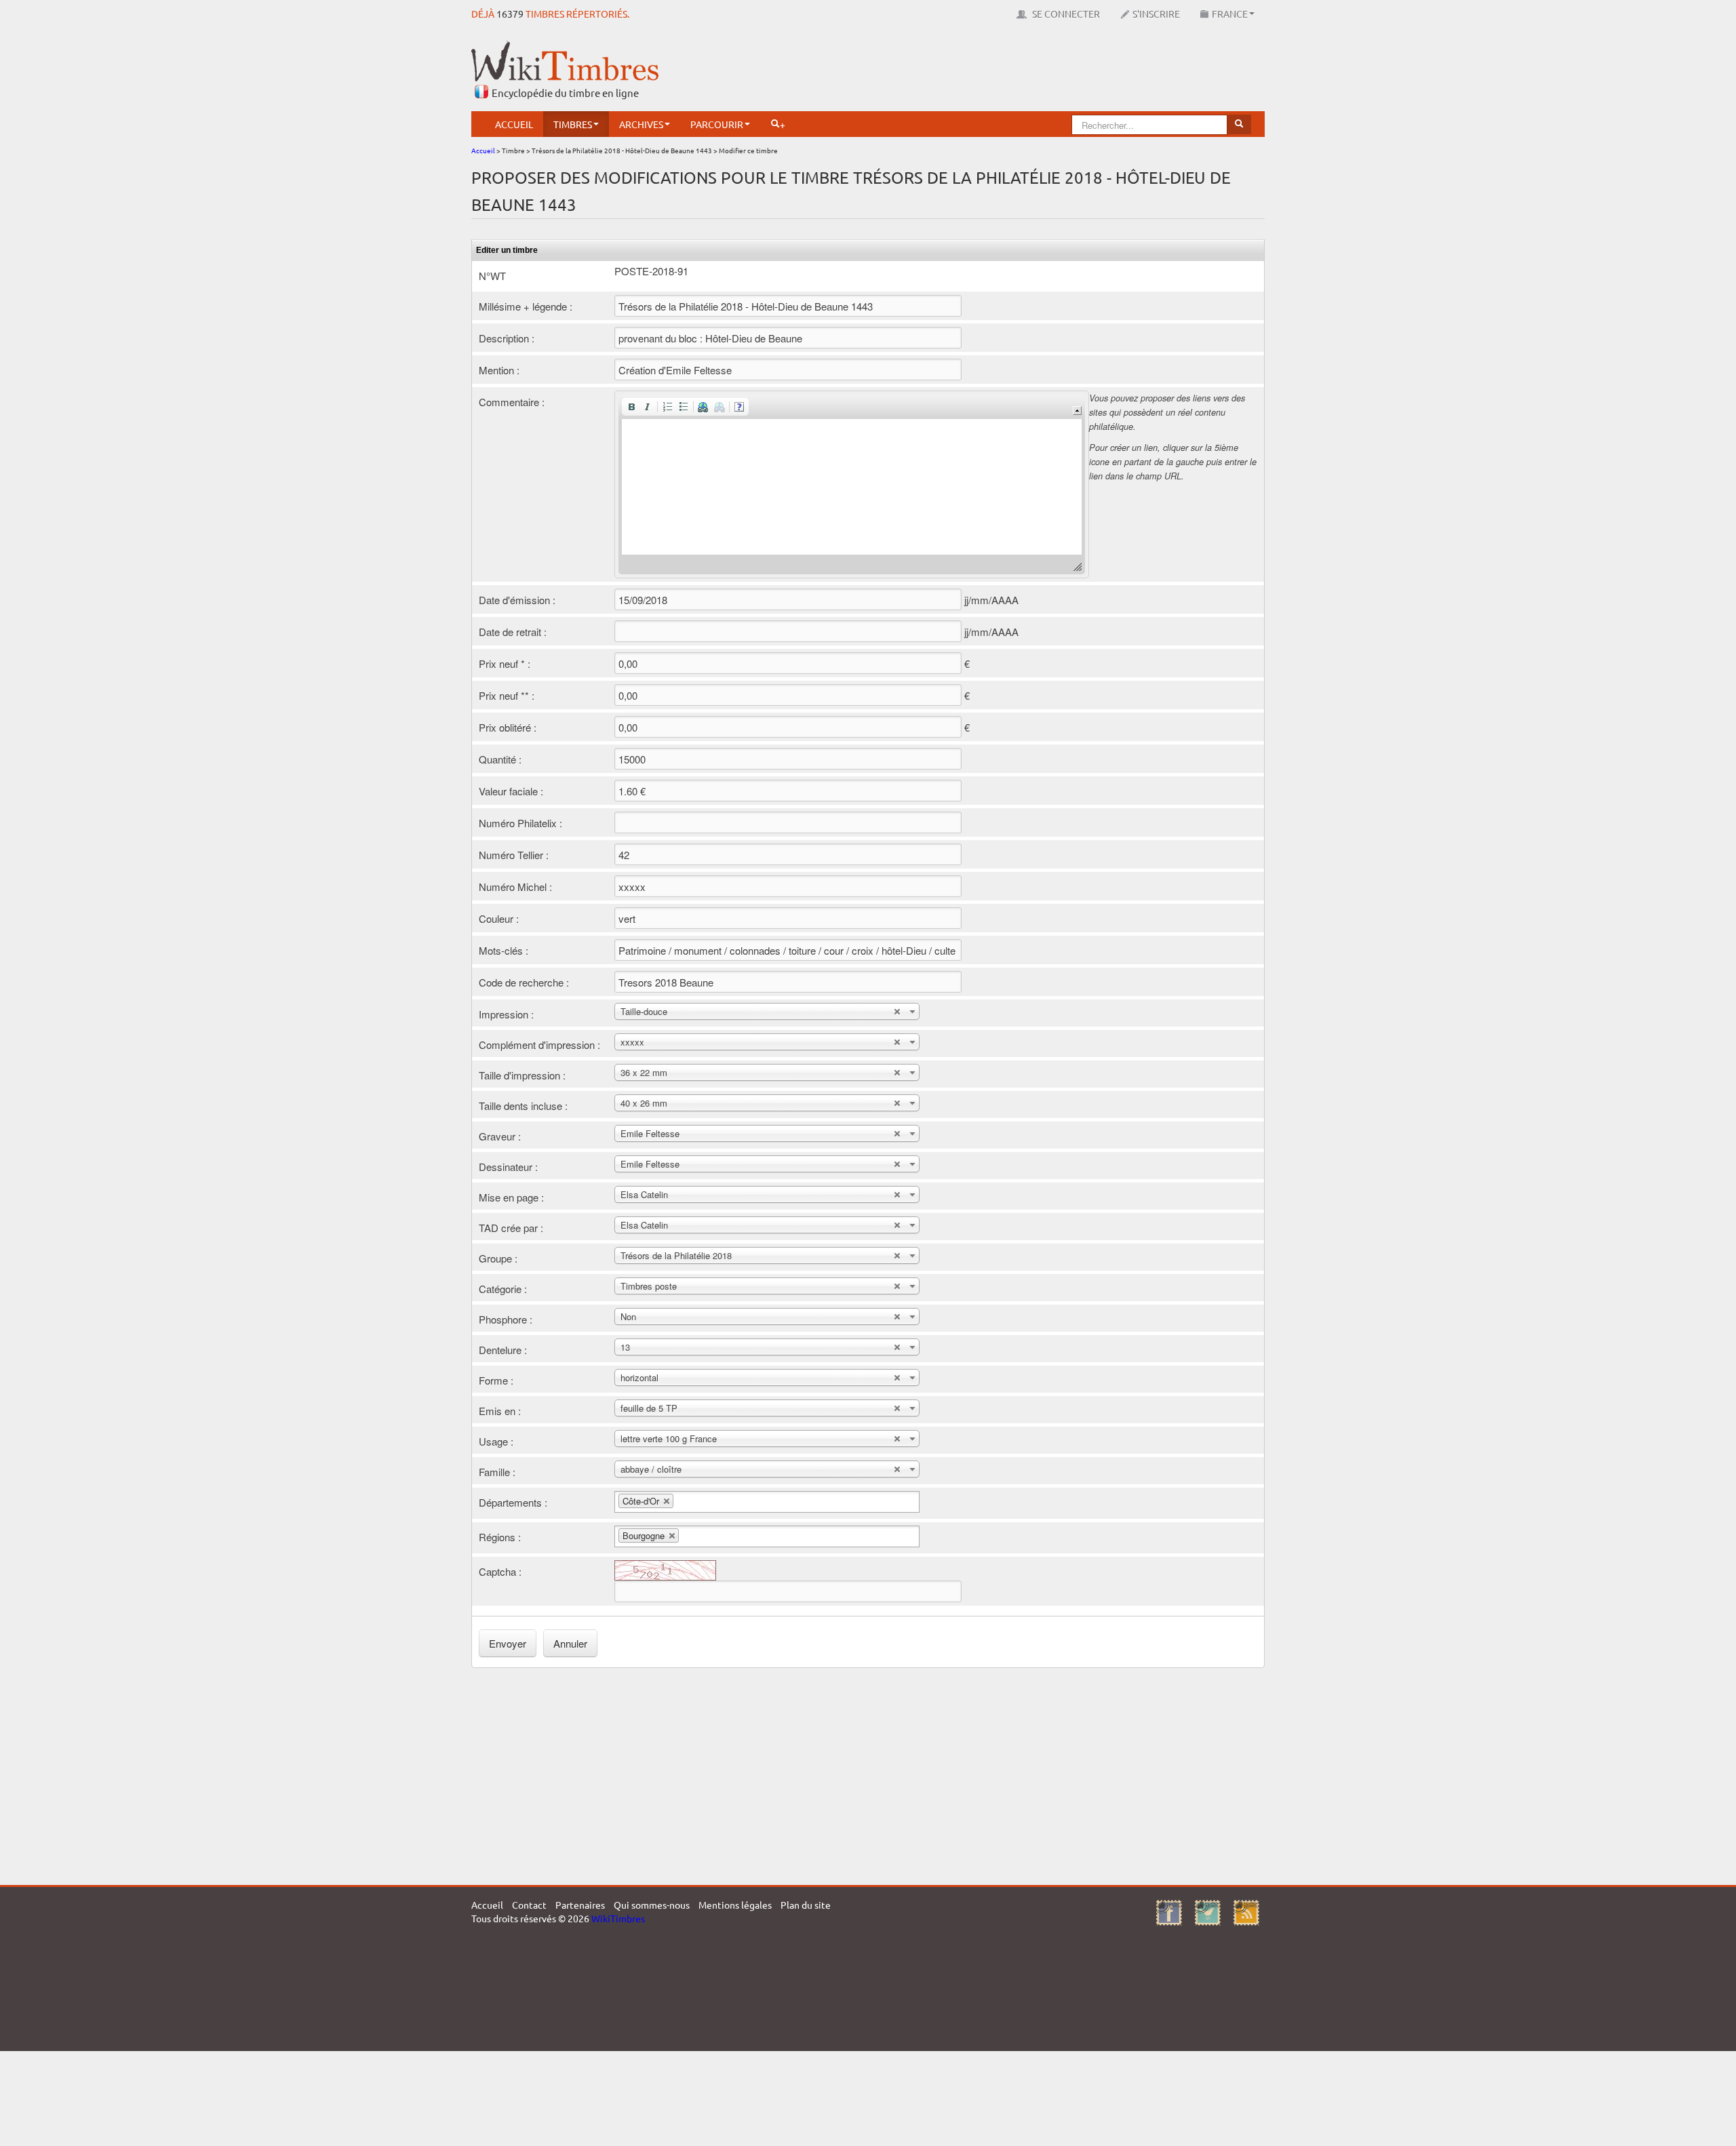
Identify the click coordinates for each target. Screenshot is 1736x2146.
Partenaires (580, 1905)
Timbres (573, 124)
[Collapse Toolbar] (1077, 411)
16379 (510, 14)
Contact (529, 1905)
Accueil (514, 124)
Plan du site (806, 1905)
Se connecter (1065, 14)
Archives (641, 124)
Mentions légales (735, 1905)
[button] (631, 407)
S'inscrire (1156, 14)
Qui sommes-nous (652, 1905)
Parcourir (717, 124)
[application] (852, 484)
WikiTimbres (618, 1918)
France (1230, 14)
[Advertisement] (1018, 71)
